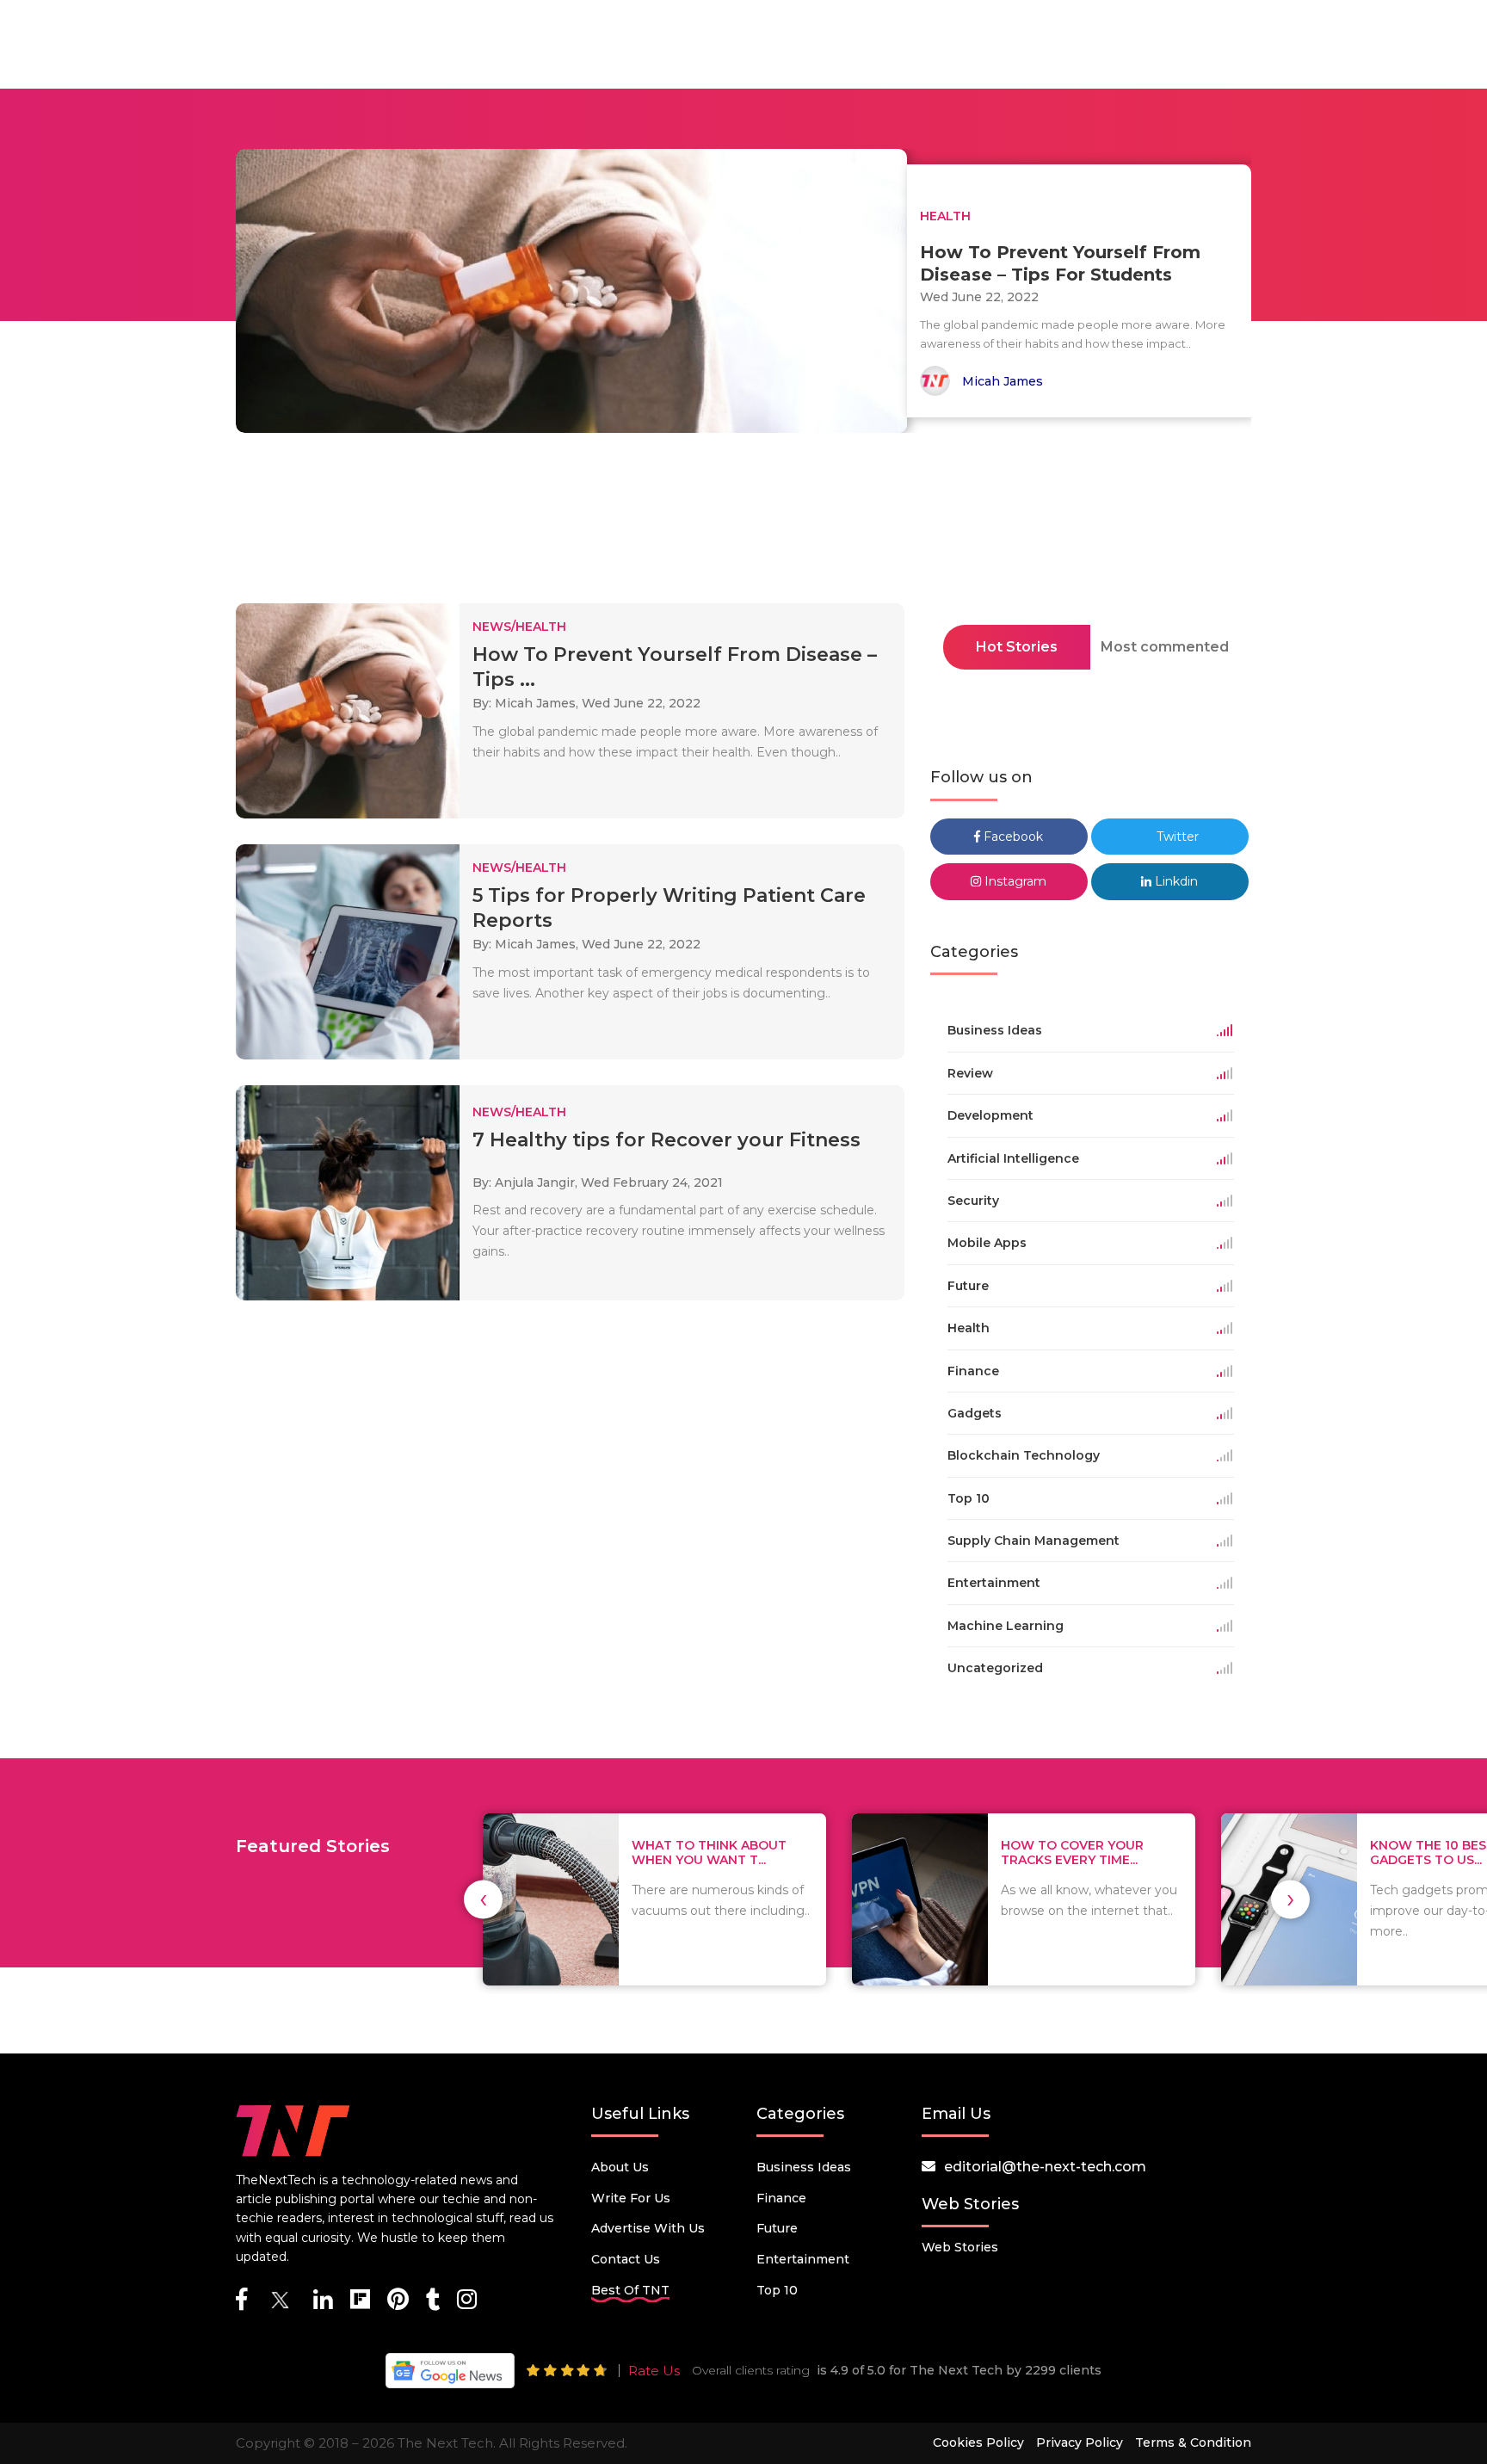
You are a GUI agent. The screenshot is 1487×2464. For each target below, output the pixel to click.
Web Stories (960, 2247)
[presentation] (483, 1899)
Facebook (1012, 837)
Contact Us (626, 2259)
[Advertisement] (743, 523)
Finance (781, 2198)
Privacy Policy (1080, 2442)
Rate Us (654, 2371)
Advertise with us (648, 2228)
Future (777, 2228)
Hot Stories (1017, 647)
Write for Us (631, 2198)
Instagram (1014, 881)
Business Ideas (804, 2167)
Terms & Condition (1193, 2442)
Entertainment (803, 2259)
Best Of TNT (630, 2290)
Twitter (1176, 837)
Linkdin (1175, 881)
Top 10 (777, 2290)
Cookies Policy (978, 2442)
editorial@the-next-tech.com (1045, 2167)
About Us (620, 2167)
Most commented (1165, 647)
